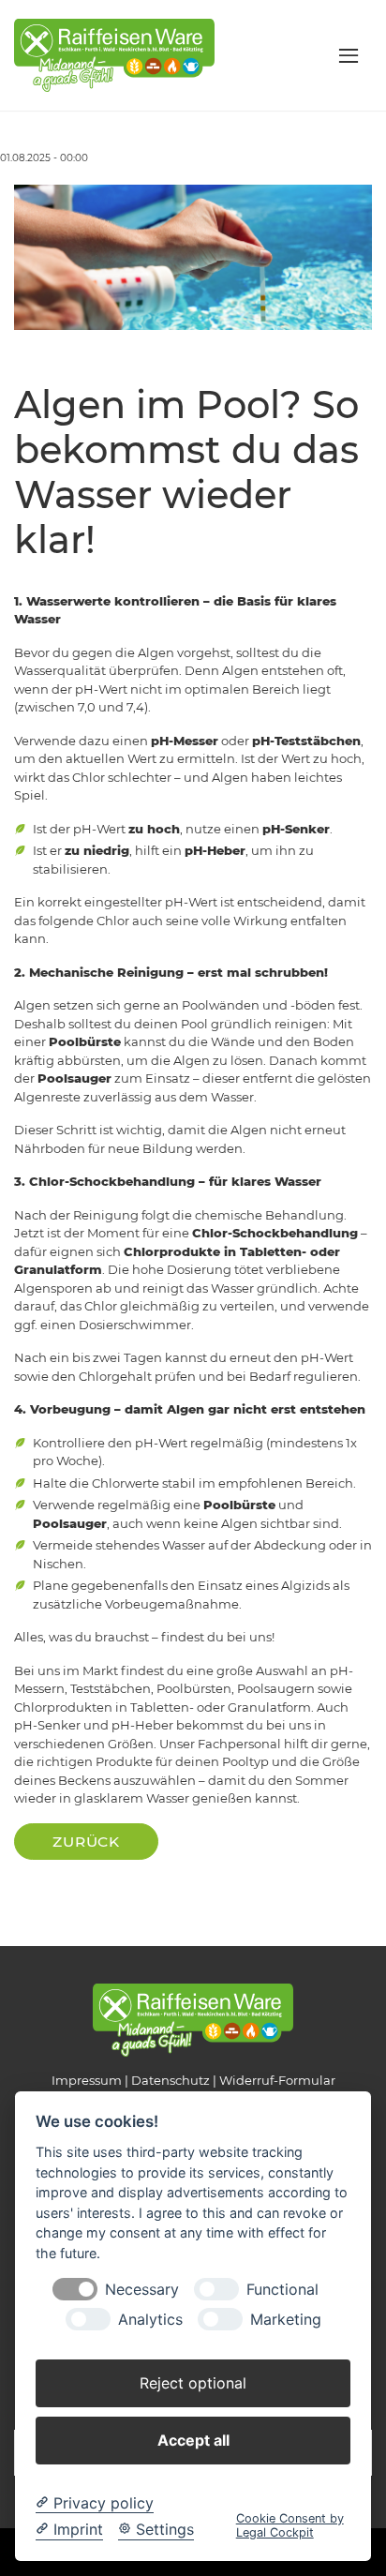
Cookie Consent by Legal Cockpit (290, 2525)
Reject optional (193, 2383)
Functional (282, 2290)
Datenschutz (171, 2080)
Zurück (86, 1842)
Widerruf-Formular (277, 2080)
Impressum (87, 2080)
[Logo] (114, 54)
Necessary (142, 2290)
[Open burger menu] (349, 55)
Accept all (193, 2440)
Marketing (286, 2320)
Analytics (150, 2320)
